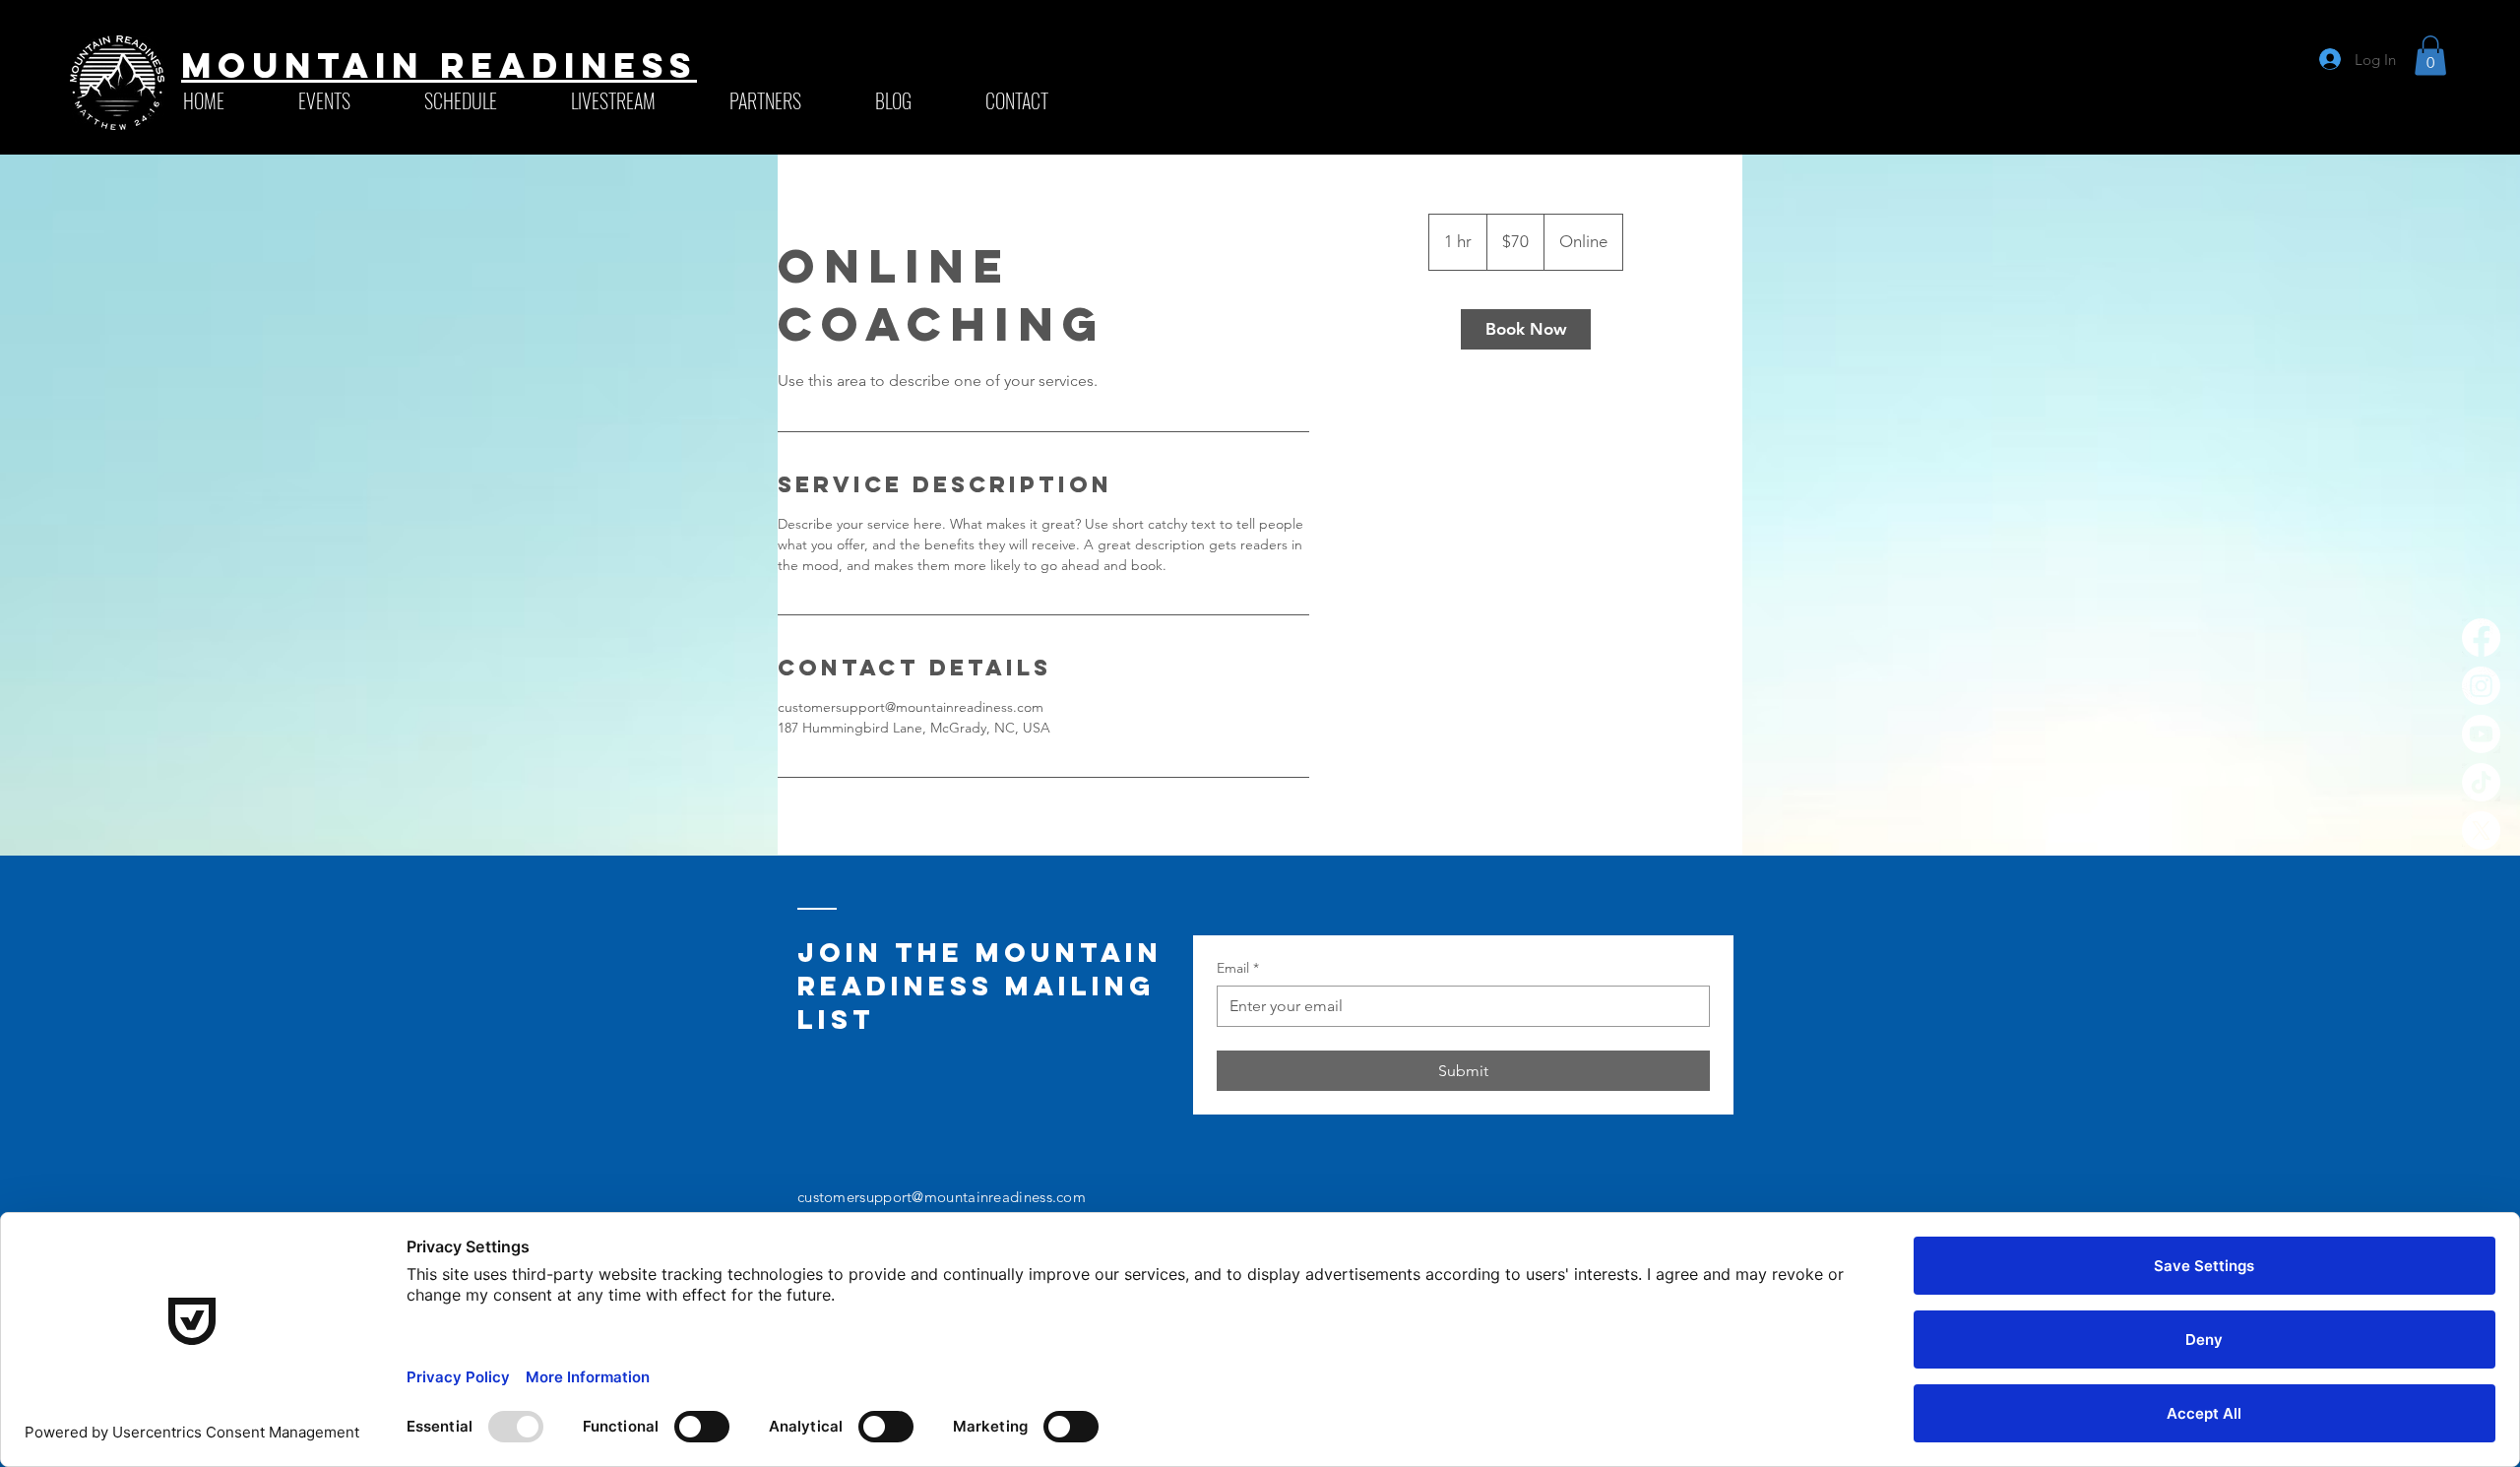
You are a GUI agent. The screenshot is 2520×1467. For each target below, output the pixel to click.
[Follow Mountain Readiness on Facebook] (2481, 638)
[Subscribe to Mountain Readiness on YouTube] (2481, 734)
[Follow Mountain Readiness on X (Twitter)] (2481, 830)
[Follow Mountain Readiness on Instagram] (2481, 686)
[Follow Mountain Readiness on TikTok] (2481, 782)
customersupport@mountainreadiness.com (942, 1197)
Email (1238, 968)
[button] (483, 100)
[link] (1526, 329)
